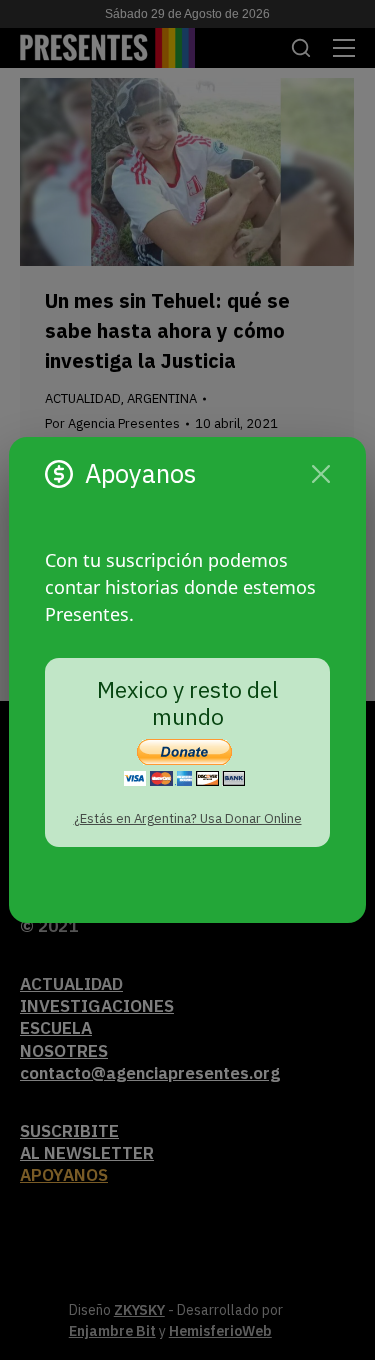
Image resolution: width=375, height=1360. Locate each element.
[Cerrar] (321, 474)
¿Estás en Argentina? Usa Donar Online (188, 818)
